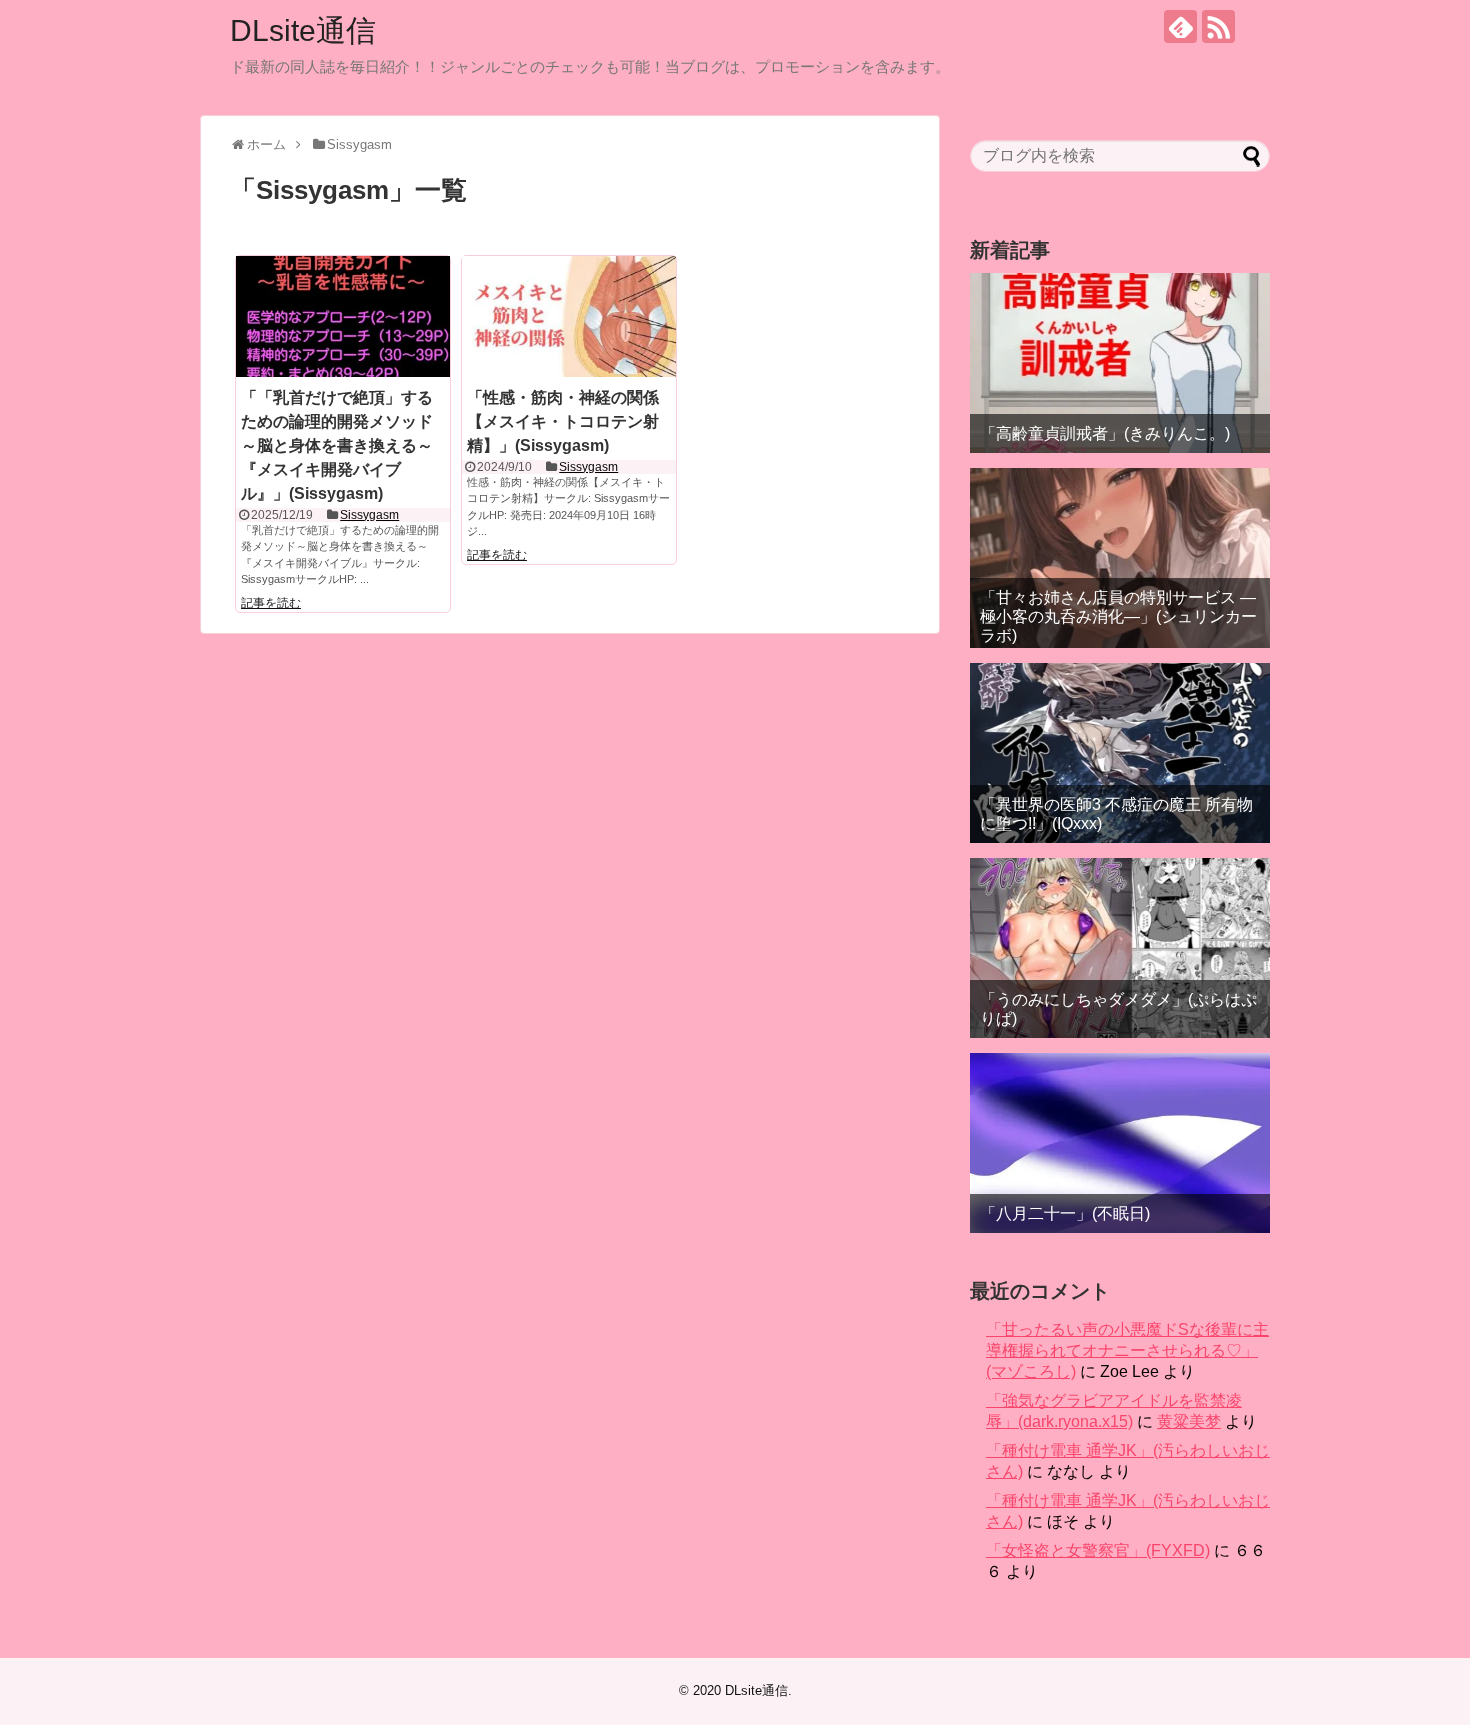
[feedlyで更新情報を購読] (1180, 26)
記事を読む (271, 603)
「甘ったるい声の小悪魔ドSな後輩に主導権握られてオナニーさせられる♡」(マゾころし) (1127, 1350)
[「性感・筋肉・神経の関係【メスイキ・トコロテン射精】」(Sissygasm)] (569, 316)
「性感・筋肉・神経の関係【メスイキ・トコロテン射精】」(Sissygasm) (563, 421)
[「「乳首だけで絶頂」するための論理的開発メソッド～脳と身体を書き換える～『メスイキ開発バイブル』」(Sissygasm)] (343, 316)
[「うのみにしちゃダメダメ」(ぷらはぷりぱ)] (1120, 948)
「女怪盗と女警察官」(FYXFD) (1098, 1550)
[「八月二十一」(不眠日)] (1120, 1143)
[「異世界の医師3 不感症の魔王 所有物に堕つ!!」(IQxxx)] (1120, 753)
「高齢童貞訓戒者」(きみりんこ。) (1105, 433)
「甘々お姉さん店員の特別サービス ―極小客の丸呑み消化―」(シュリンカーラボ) (1118, 616)
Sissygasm (369, 515)
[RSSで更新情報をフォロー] (1218, 26)
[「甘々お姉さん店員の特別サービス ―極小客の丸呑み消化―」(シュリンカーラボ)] (1120, 558)
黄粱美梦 (1189, 1421)
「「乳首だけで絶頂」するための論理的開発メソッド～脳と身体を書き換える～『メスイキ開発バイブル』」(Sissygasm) (337, 445)
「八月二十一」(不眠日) (1065, 1213)
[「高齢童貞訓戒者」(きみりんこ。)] (1120, 363)
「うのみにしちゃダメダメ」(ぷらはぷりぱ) (1118, 1009)
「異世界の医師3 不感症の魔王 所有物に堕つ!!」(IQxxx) (1116, 814)
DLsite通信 (303, 30)
